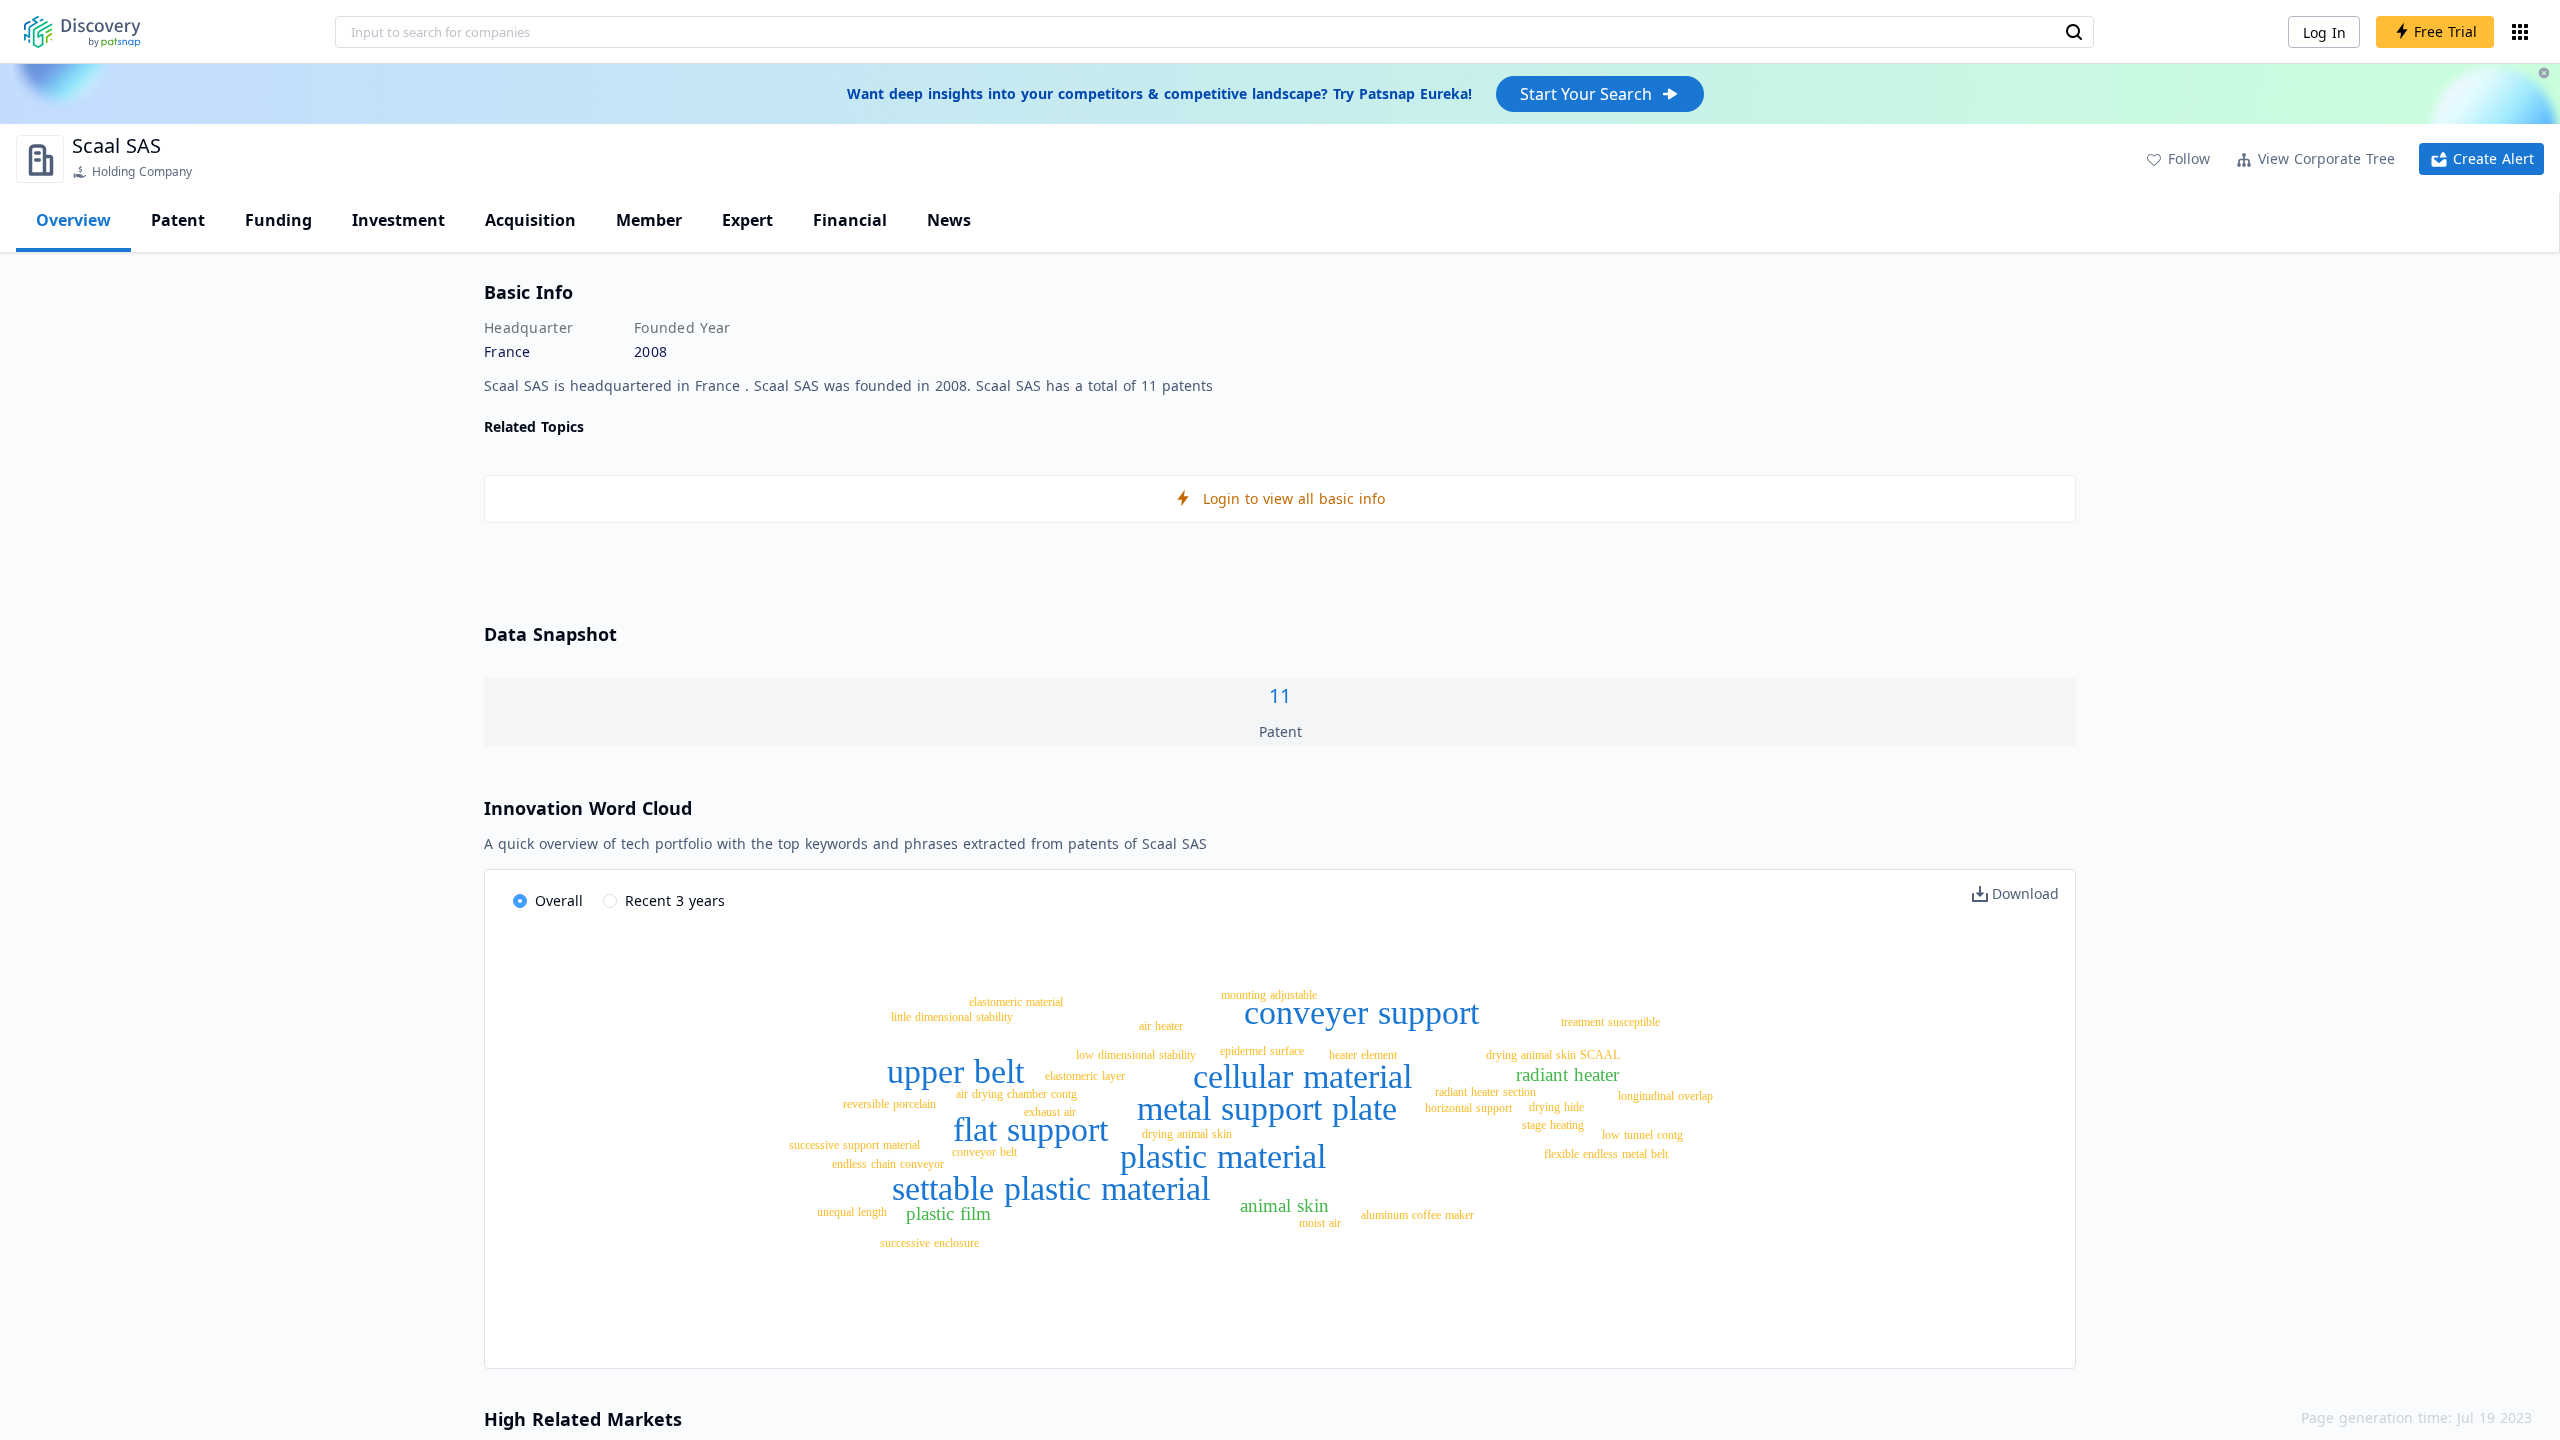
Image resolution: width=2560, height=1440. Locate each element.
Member (649, 220)
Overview (73, 220)
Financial (850, 220)
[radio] (548, 902)
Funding (278, 220)
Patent (178, 220)
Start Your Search (1586, 94)
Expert (747, 220)
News (949, 220)
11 (1280, 695)
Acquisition (530, 220)
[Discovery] (82, 32)
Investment (398, 220)
